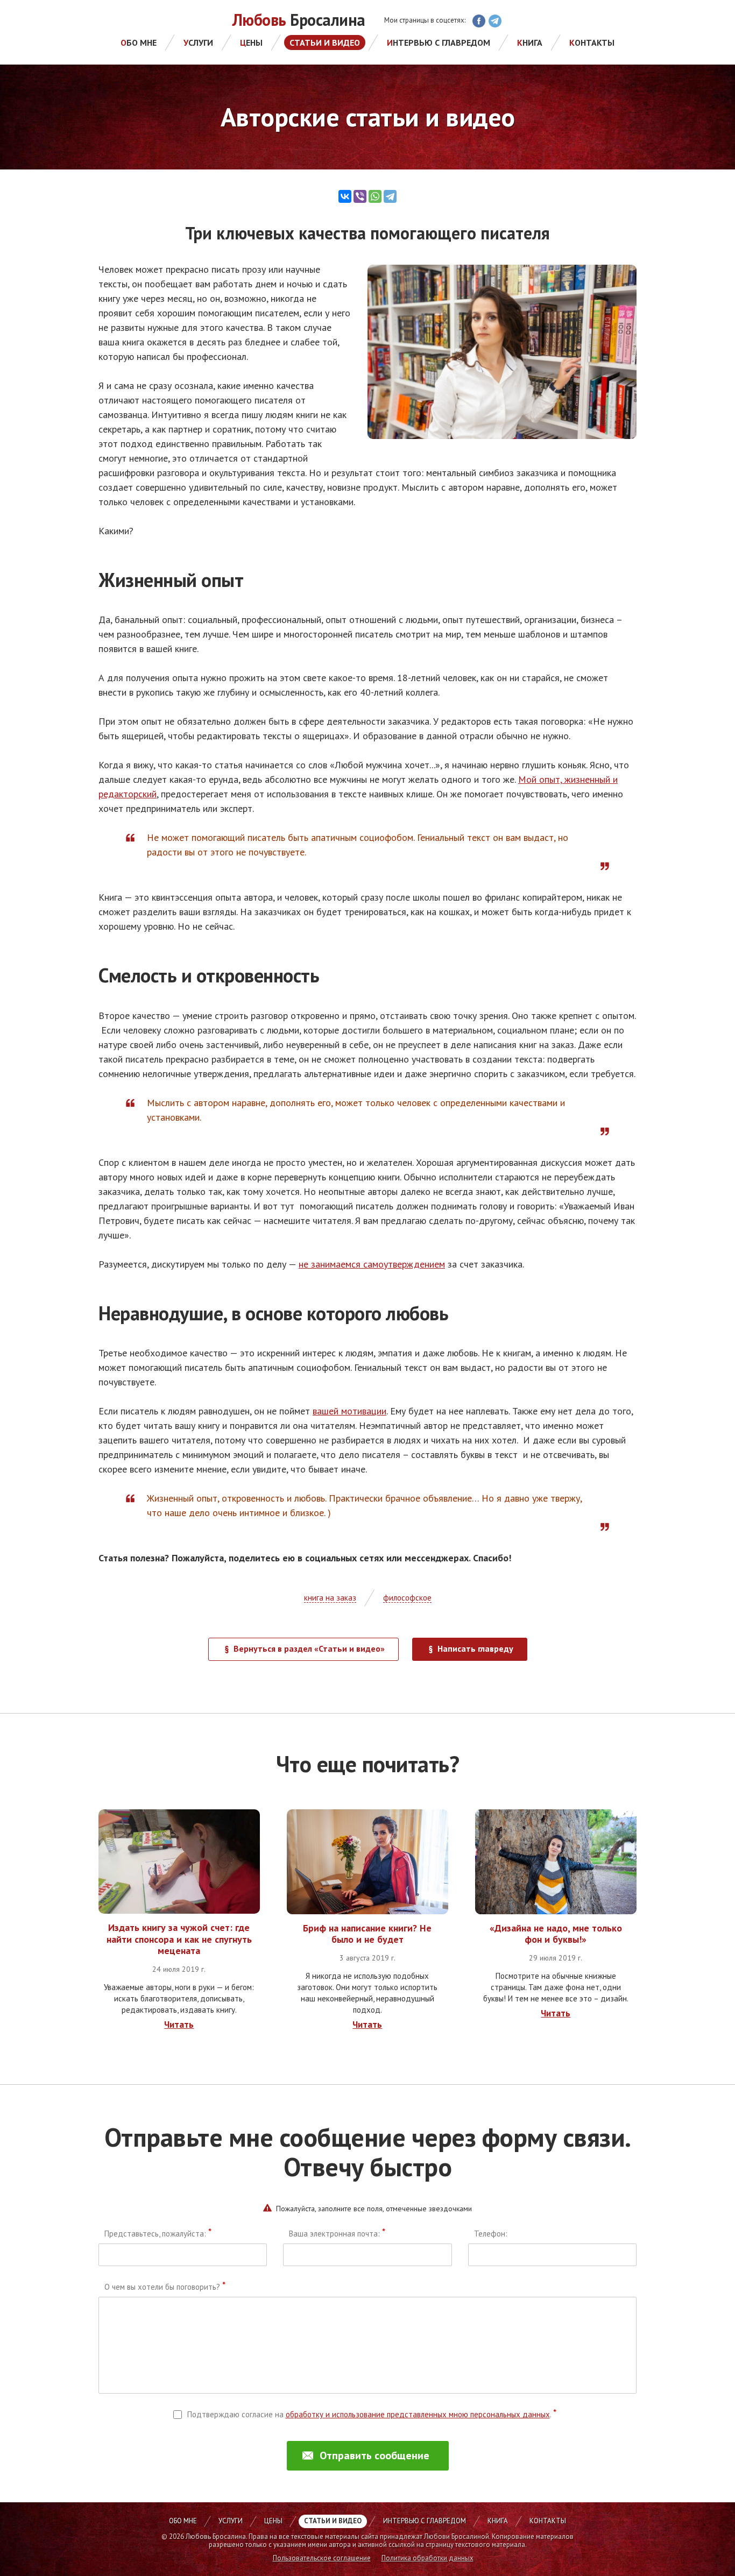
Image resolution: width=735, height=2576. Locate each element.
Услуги (198, 43)
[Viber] (360, 196)
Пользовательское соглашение (322, 2558)
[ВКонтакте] (345, 196)
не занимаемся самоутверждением (372, 1264)
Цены (251, 43)
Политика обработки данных (427, 2558)
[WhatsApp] (375, 196)
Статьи (325, 43)
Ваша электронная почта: (337, 2234)
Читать (179, 2025)
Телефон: (491, 2234)
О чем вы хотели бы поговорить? (165, 2287)
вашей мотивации (349, 1411)
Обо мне (139, 43)
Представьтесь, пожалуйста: (158, 2234)
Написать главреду (475, 1648)
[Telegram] (390, 196)
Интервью (439, 43)
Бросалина (299, 20)
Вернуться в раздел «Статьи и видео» (309, 1648)
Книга (530, 43)
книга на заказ (330, 1598)
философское (407, 1598)
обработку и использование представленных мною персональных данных (418, 2414)
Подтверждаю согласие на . (372, 2414)
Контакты (592, 43)
